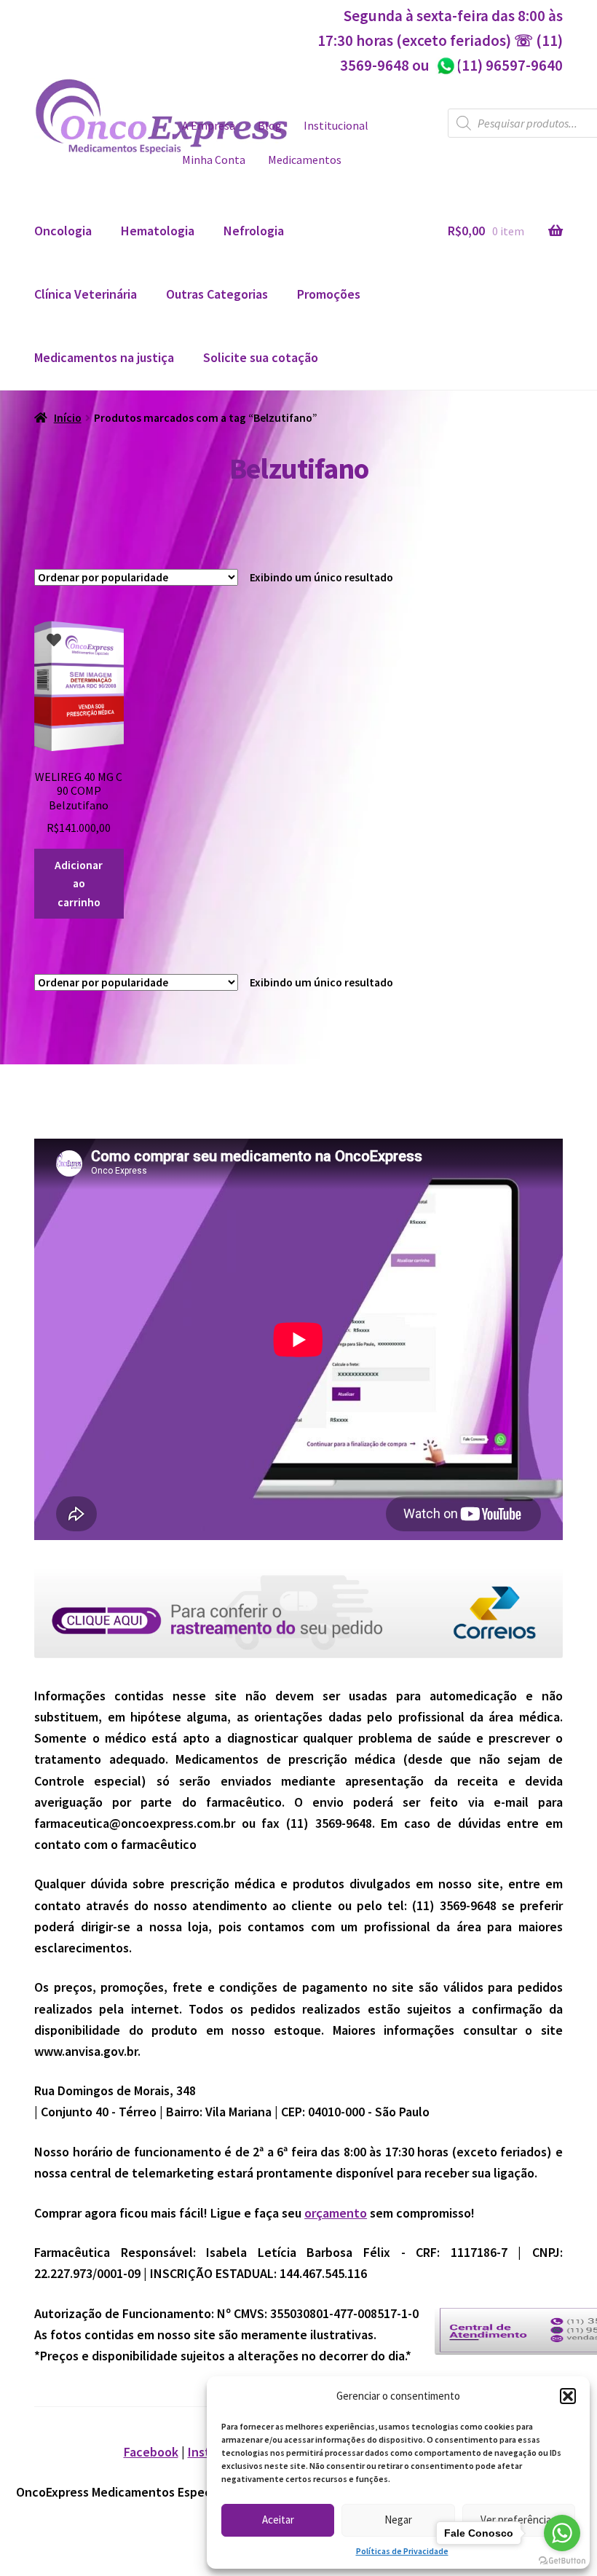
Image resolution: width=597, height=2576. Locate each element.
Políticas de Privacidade (402, 2551)
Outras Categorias (217, 294)
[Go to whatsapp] (562, 2533)
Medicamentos (305, 160)
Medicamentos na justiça (104, 357)
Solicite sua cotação (261, 357)
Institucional (336, 126)
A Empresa (209, 126)
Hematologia (158, 231)
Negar (398, 2520)
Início (68, 418)
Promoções (329, 294)
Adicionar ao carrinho (79, 884)
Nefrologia (254, 231)
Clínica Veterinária (86, 294)
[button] (568, 2396)
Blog (270, 126)
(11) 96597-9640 (499, 65)
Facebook (151, 2452)
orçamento (336, 2213)
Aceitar (278, 2520)
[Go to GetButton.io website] (562, 2561)
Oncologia (63, 231)
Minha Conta (214, 160)
